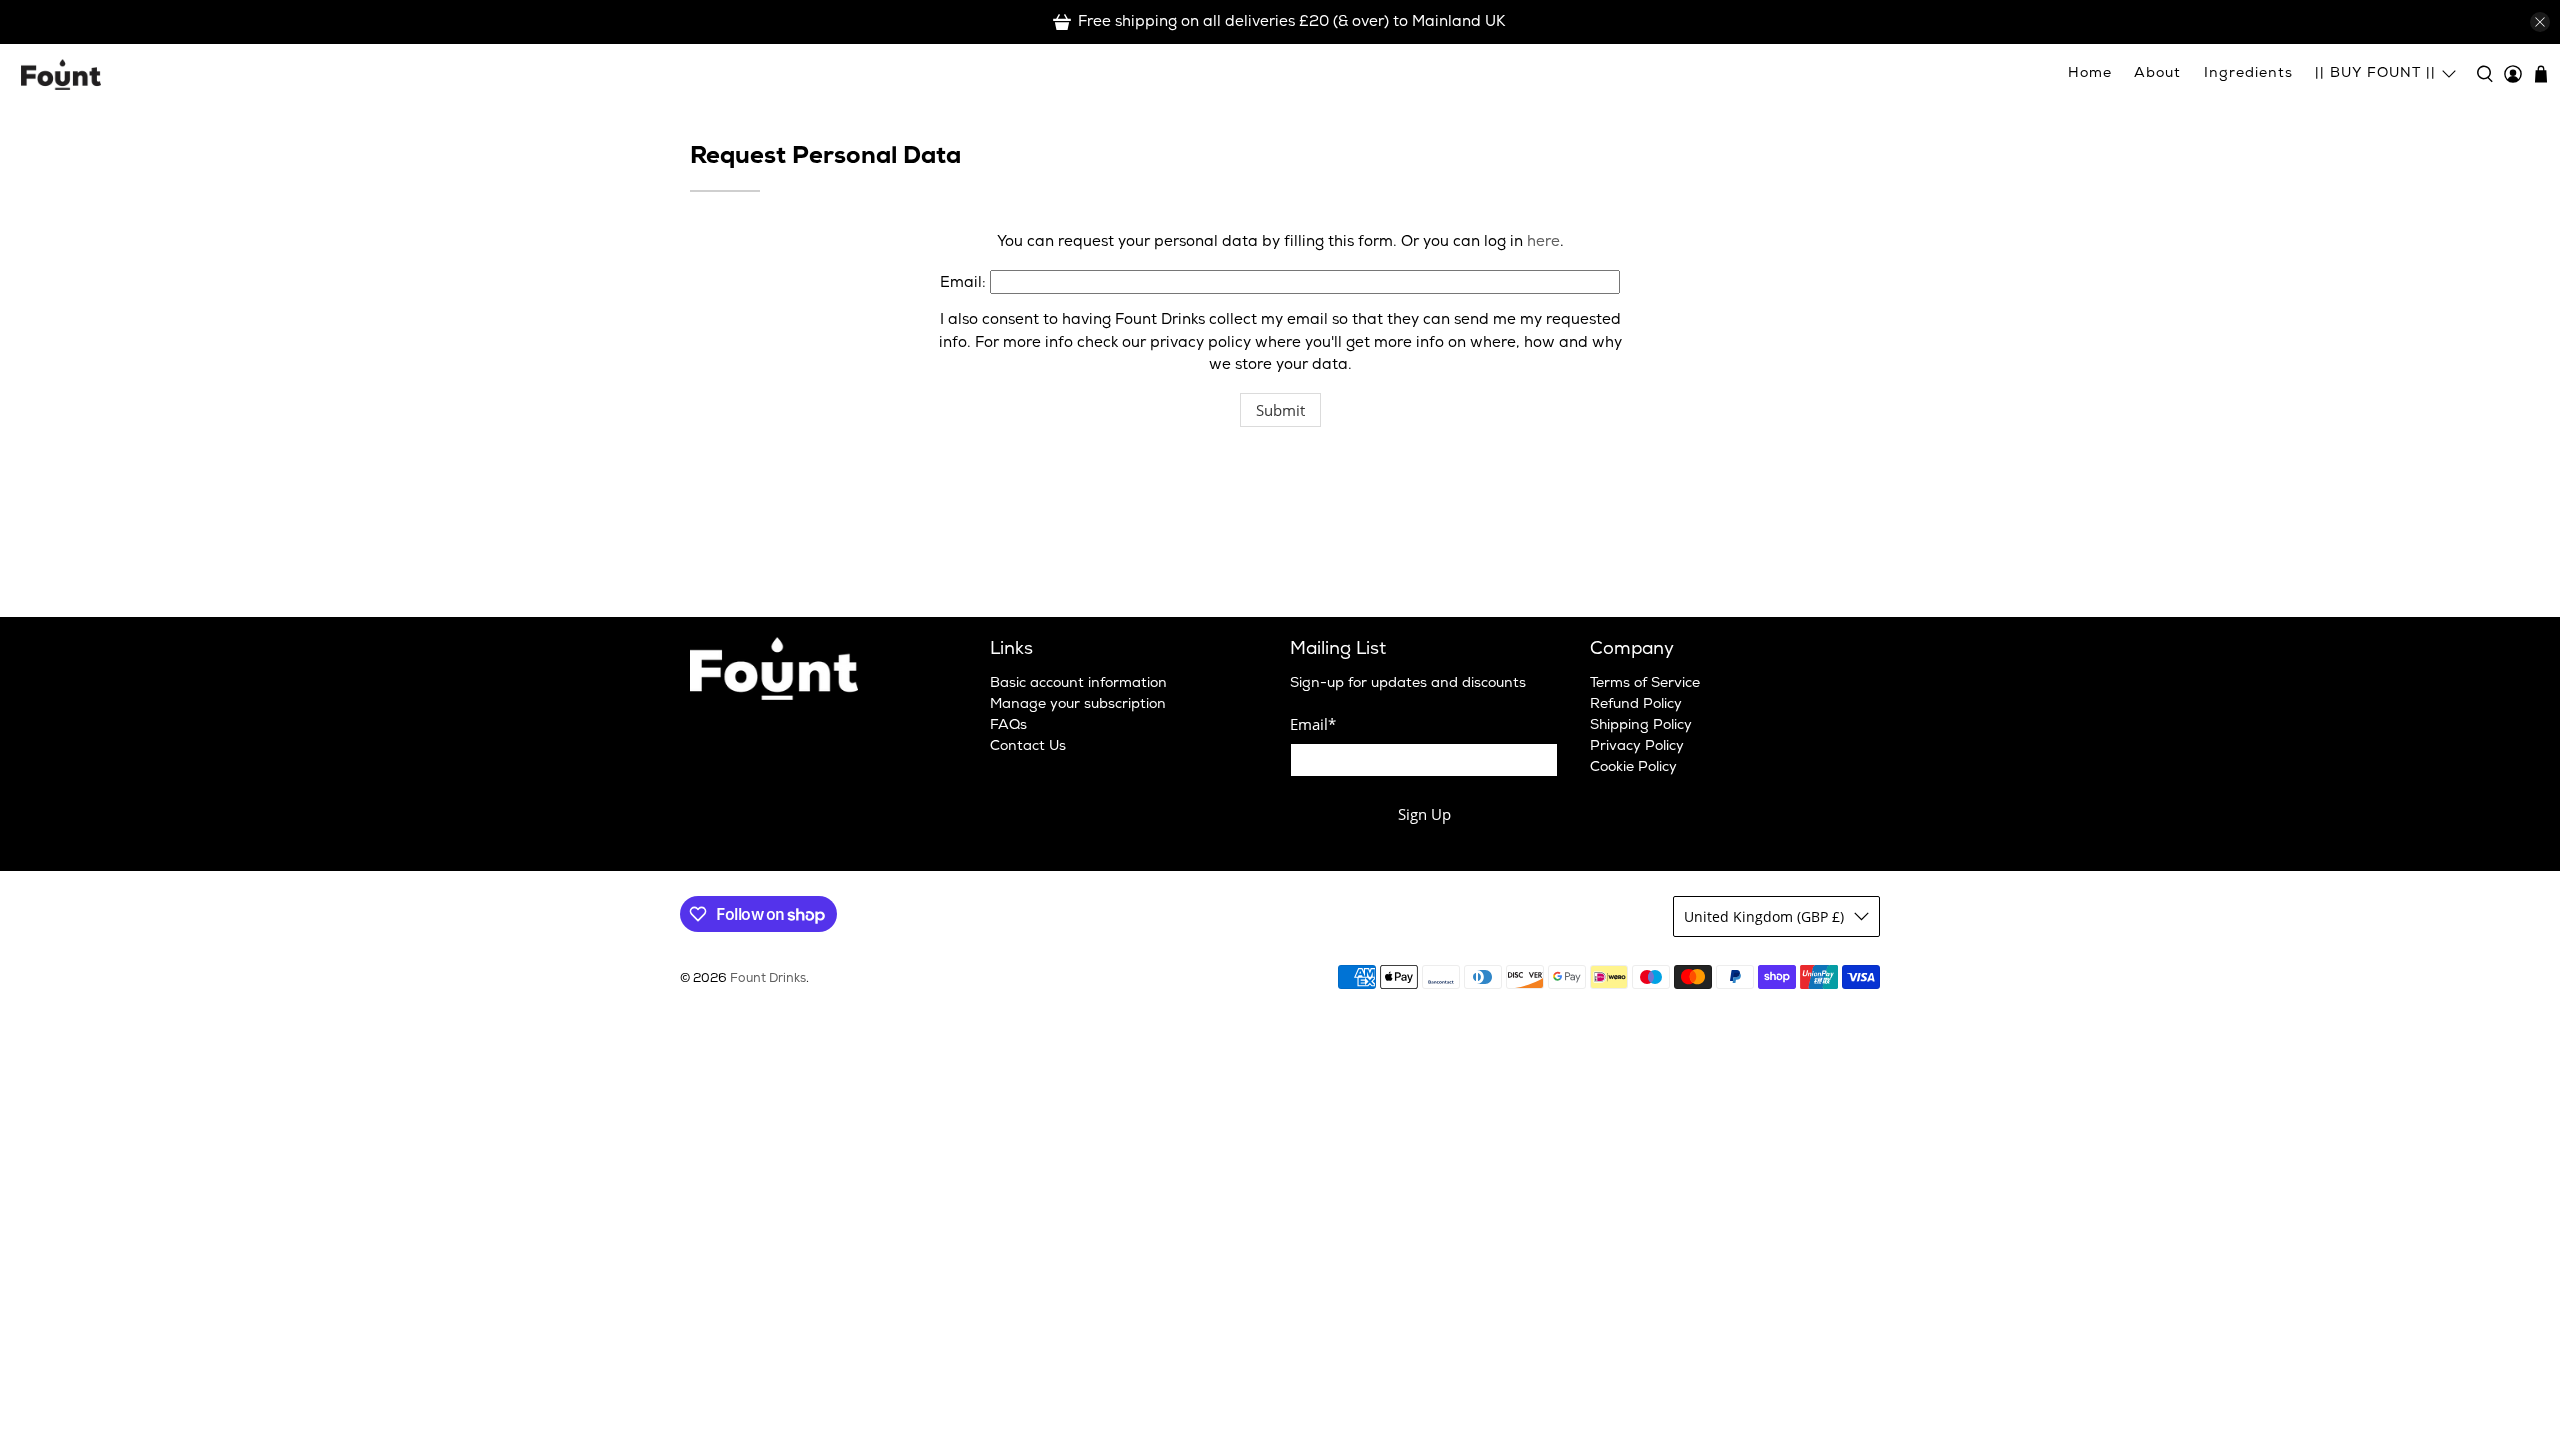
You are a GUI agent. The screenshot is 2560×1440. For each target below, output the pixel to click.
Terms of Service (1645, 684)
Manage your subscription (1078, 705)
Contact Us (1028, 747)
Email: (963, 284)
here (1543, 243)
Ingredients (2248, 74)
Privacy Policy (1637, 747)
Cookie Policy (1633, 768)
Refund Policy (1636, 705)
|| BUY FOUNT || (2375, 74)
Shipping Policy (1641, 726)
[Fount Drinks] (61, 74)
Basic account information (1078, 684)
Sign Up (1424, 814)
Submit (1280, 410)
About (2157, 74)
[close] (2540, 22)
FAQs (1008, 726)
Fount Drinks (768, 979)
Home (2090, 74)
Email (1313, 724)
